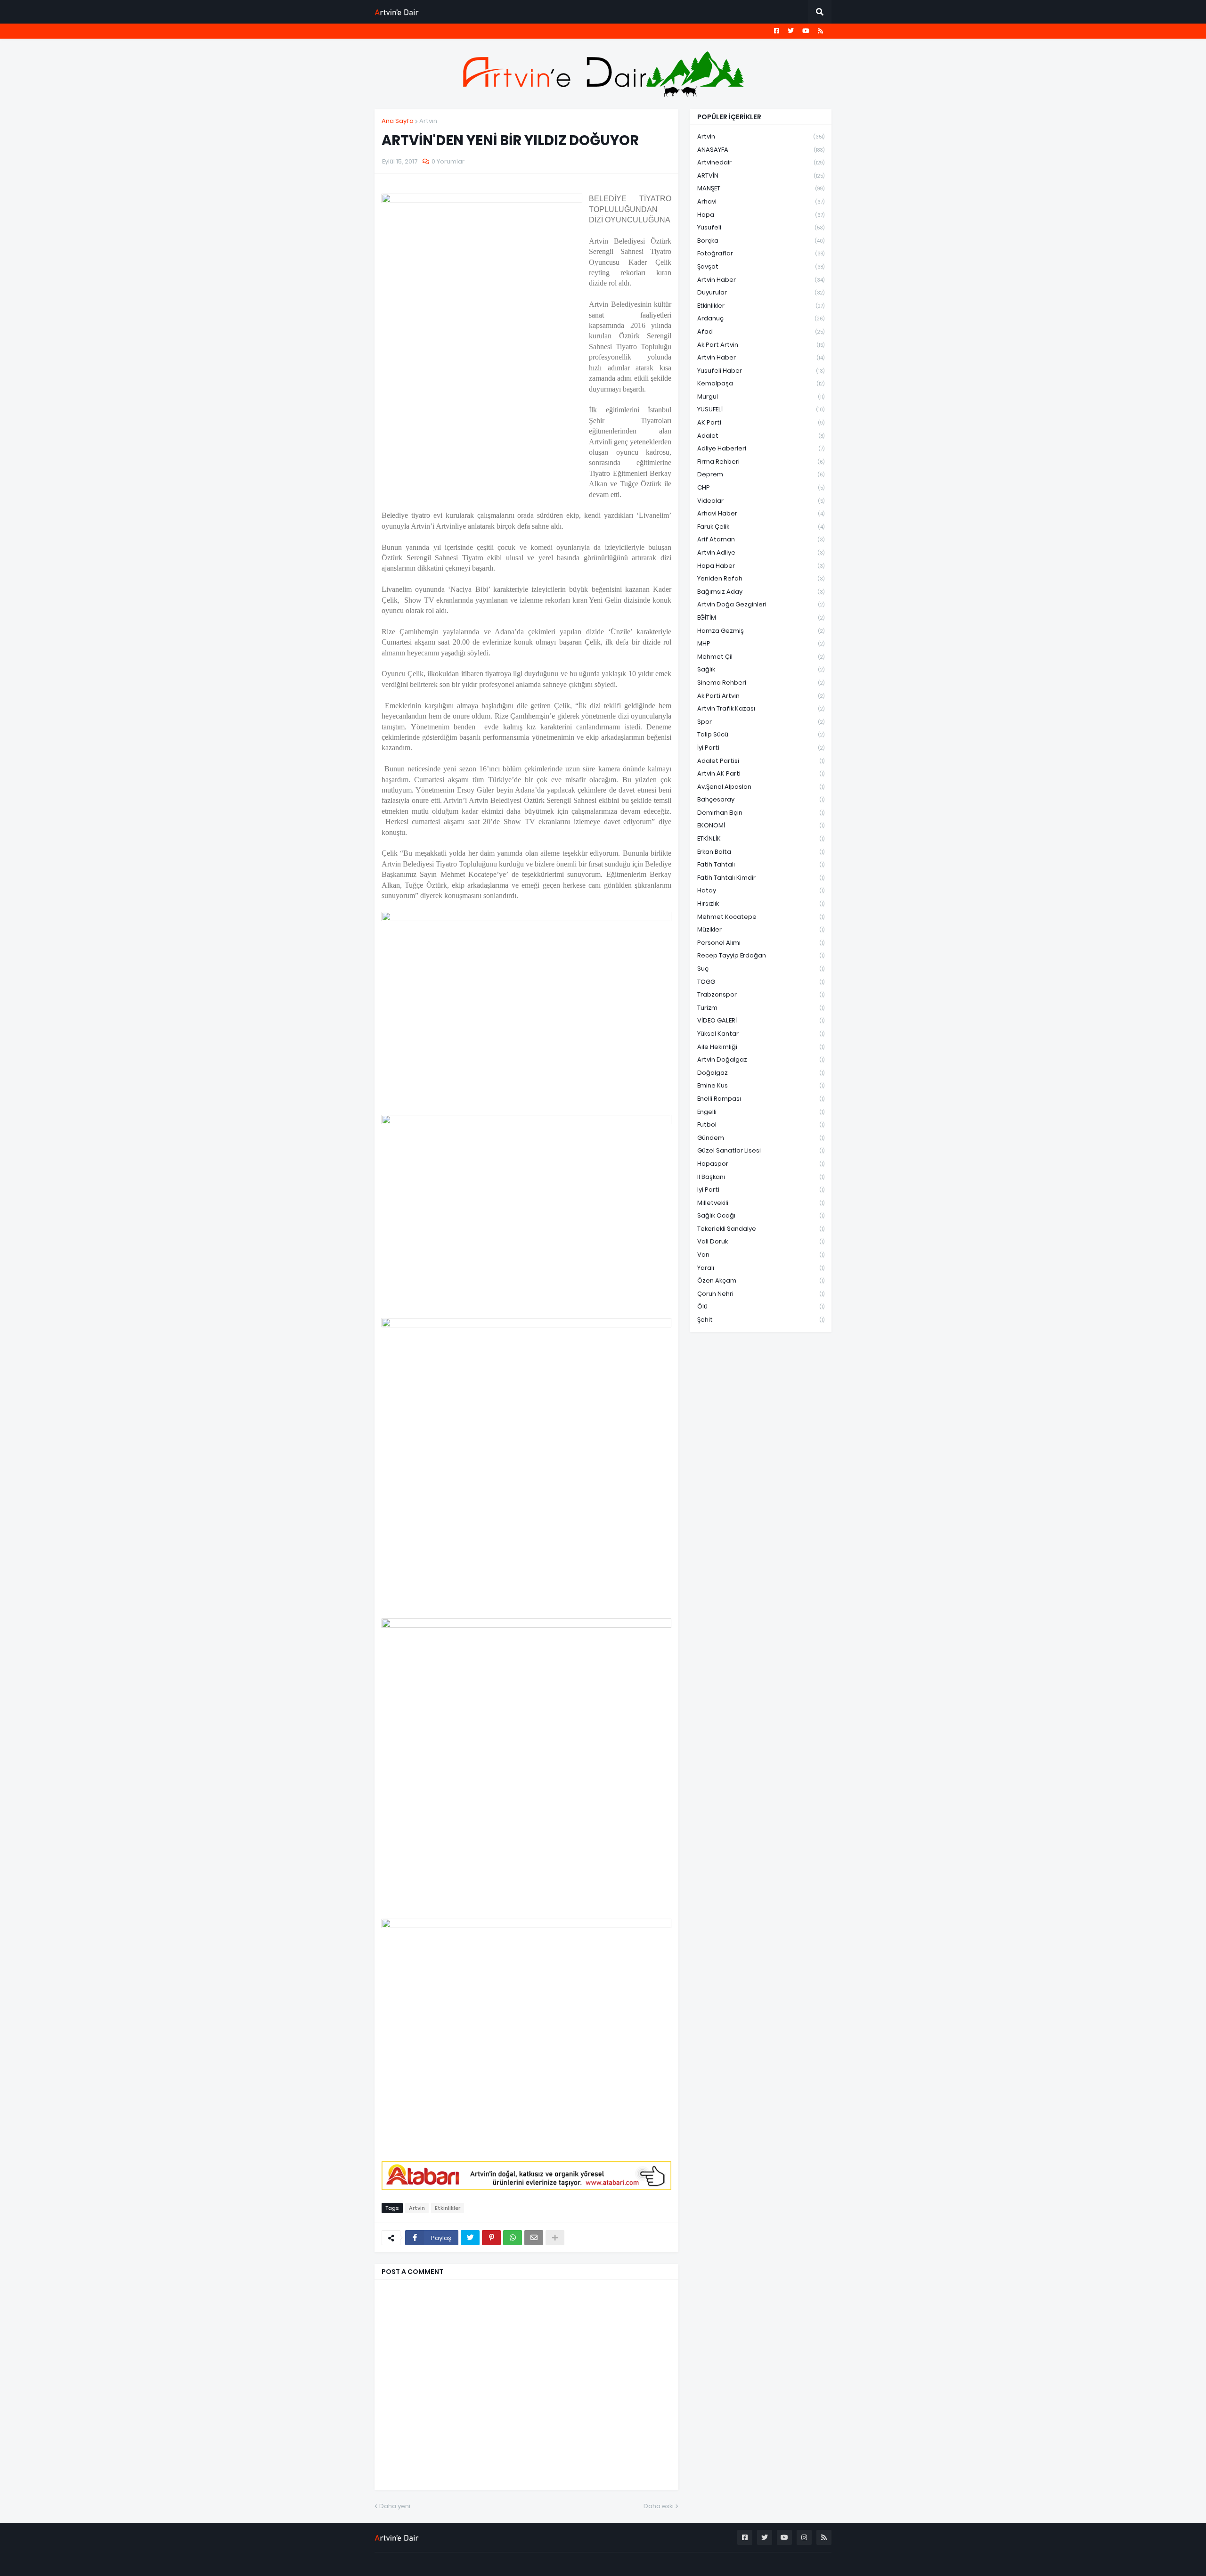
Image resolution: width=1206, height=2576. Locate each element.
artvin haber (761, 280)
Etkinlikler (448, 2208)
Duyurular (761, 292)
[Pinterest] (491, 2238)
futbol (761, 1124)
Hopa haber (761, 566)
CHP (761, 487)
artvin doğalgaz (761, 1059)
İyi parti (761, 748)
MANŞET (761, 188)
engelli (761, 1112)
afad (761, 331)
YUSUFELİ (761, 409)
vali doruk (761, 1241)
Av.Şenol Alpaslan (761, 787)
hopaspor (761, 1164)
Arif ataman (761, 539)
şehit (761, 1320)
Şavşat (761, 266)
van (761, 1255)
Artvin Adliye (761, 552)
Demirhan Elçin (761, 813)
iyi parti (761, 1190)
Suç (761, 969)
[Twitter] (470, 2238)
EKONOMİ (761, 825)
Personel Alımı (761, 943)
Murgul (761, 397)
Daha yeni (395, 2506)
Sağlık (761, 669)
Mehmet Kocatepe (761, 917)
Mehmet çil (761, 657)
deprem (761, 474)
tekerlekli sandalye (761, 1229)
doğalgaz (761, 1073)
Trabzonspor (761, 994)
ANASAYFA (761, 150)
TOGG (761, 982)
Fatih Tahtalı (761, 864)
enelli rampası (761, 1099)
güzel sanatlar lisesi (761, 1150)
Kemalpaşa (761, 383)
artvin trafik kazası (761, 708)
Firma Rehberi (761, 462)
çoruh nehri (761, 1294)
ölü (761, 1306)
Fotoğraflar (761, 253)
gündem (761, 1138)
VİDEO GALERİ (761, 1020)
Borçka (761, 241)
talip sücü (761, 734)
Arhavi (761, 201)
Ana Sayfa (398, 121)
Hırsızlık (761, 904)
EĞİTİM (761, 617)
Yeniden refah (761, 578)
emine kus (761, 1085)
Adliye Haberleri (761, 448)
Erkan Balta (761, 852)
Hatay (761, 890)
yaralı (761, 1268)
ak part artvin (761, 345)
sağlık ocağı (761, 1215)
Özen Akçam (761, 1280)
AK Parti (761, 422)
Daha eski (659, 2506)
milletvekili (761, 1203)
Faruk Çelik (761, 527)
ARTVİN (761, 176)
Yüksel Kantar (761, 1034)
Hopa (761, 215)
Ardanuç (761, 318)
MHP (761, 643)
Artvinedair (761, 162)
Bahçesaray (761, 799)
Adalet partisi (761, 761)
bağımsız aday (761, 592)
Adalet (761, 436)
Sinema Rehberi (761, 683)
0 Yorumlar (448, 161)
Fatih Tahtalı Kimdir (761, 878)
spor (761, 722)
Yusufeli (761, 227)
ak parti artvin (761, 696)
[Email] (534, 2238)
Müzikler (761, 929)
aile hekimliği (761, 1047)
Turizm (761, 1008)
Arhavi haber (761, 513)
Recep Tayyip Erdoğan (761, 955)
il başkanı (761, 1177)
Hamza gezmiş (761, 631)
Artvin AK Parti (761, 773)
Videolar (761, 501)
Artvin (428, 121)
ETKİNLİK (761, 838)
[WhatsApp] (513, 2238)
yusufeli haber (761, 371)
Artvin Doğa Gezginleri (761, 604)
